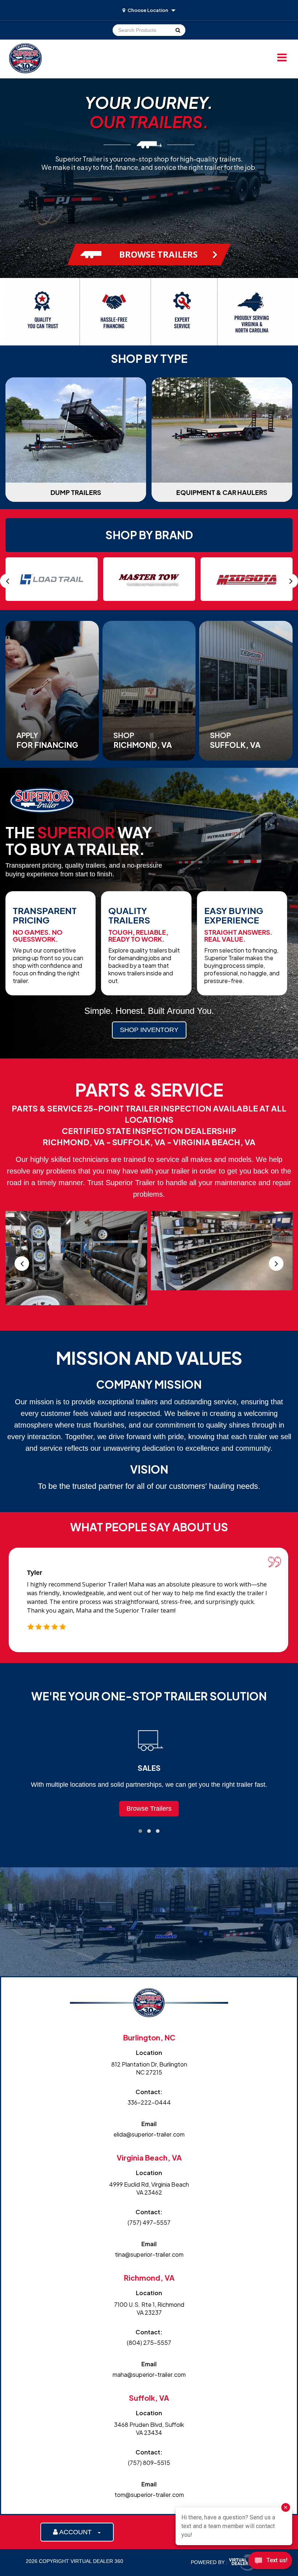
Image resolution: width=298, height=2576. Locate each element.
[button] (140, 1831)
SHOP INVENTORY (149, 1030)
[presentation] (7, 581)
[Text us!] (270, 2562)
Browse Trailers (149, 1809)
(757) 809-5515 (149, 2463)
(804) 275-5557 (149, 2342)
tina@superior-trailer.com (149, 2254)
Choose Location (148, 10)
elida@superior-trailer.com (149, 2134)
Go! (178, 30)
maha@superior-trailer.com (149, 2374)
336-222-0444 (149, 2102)
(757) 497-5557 (149, 2222)
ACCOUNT (77, 2532)
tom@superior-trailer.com (149, 2495)
